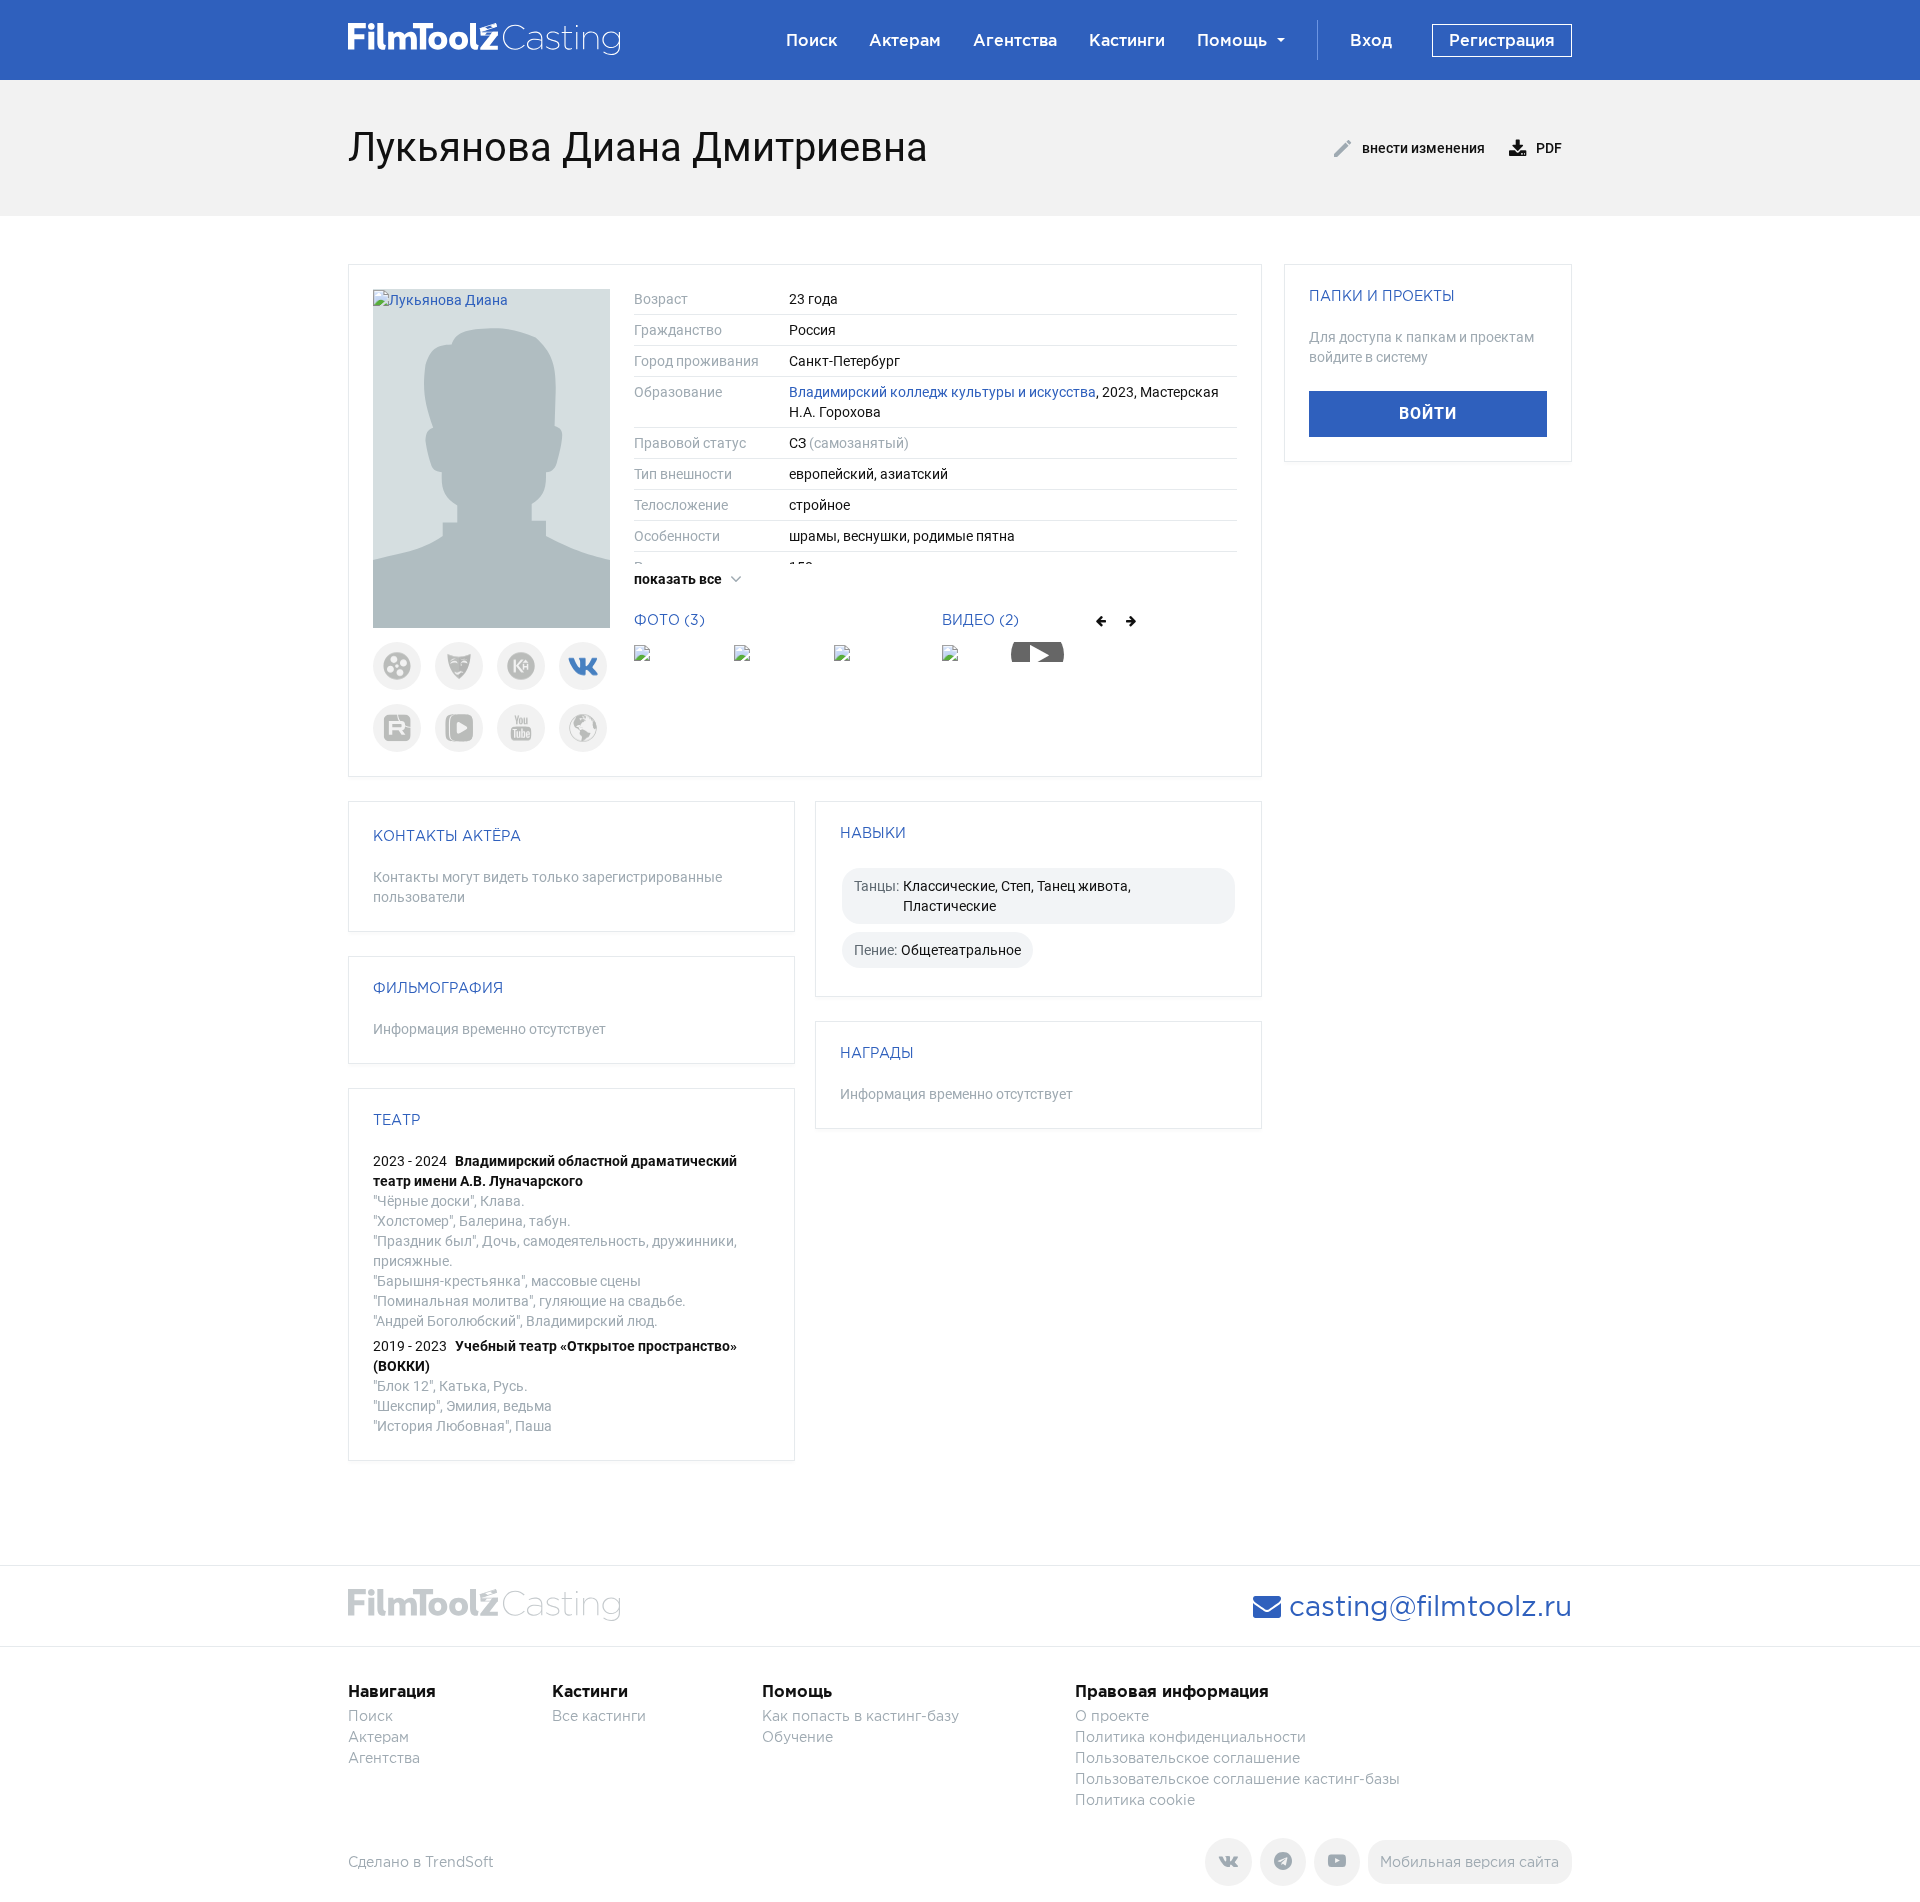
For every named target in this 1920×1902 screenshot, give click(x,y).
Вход (1371, 40)
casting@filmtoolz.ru (1426, 1606)
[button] (1099, 620)
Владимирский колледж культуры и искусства (942, 392)
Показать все (679, 579)
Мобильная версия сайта (1469, 1861)
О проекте (1112, 1715)
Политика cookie (1135, 1799)
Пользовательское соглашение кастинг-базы (1237, 1778)
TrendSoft (459, 1861)
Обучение (797, 1736)
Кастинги (1127, 40)
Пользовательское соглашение (1187, 1757)
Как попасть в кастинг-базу (860, 1715)
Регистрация (1502, 40)
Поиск (811, 40)
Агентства (1015, 40)
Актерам (905, 40)
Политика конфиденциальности (1190, 1736)
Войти (1428, 413)
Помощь (1232, 40)
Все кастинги (599, 1715)
